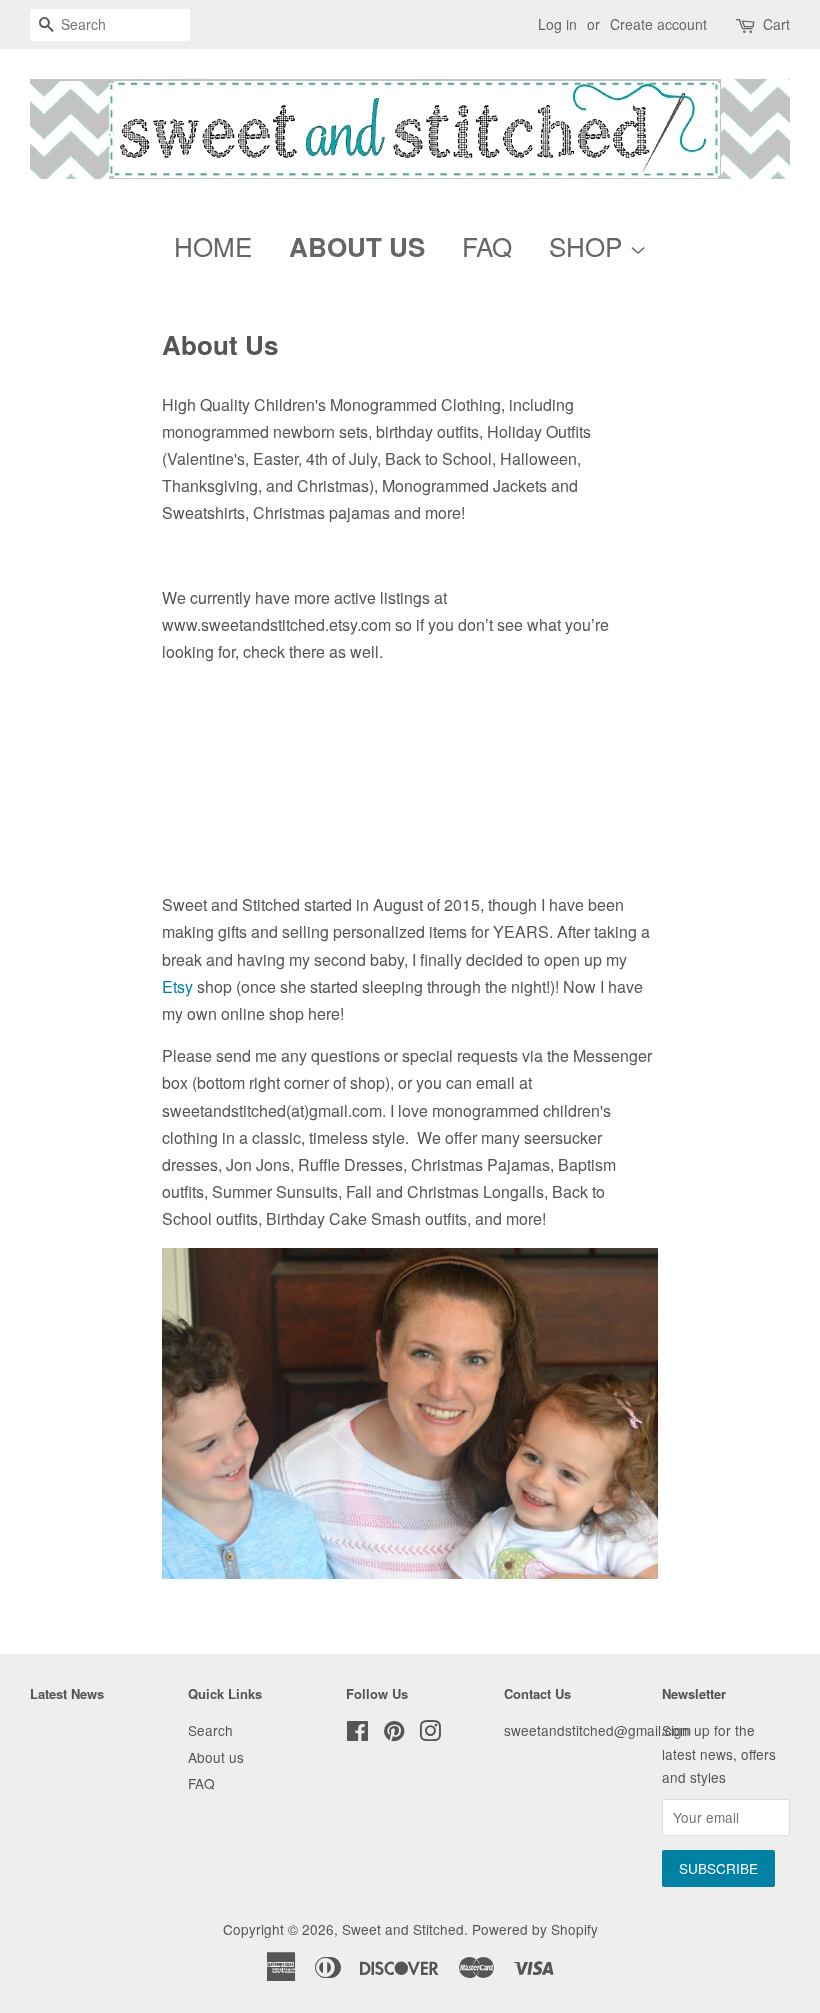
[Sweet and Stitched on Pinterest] (394, 1734)
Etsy (177, 986)
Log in (557, 24)
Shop (589, 245)
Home (213, 245)
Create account (658, 24)
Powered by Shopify (535, 1929)
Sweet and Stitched (403, 1929)
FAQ (487, 245)
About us (216, 1757)
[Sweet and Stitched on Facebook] (357, 1734)
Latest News (67, 1693)
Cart (776, 24)
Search (210, 1730)
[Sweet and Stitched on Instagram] (430, 1734)
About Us (357, 246)
